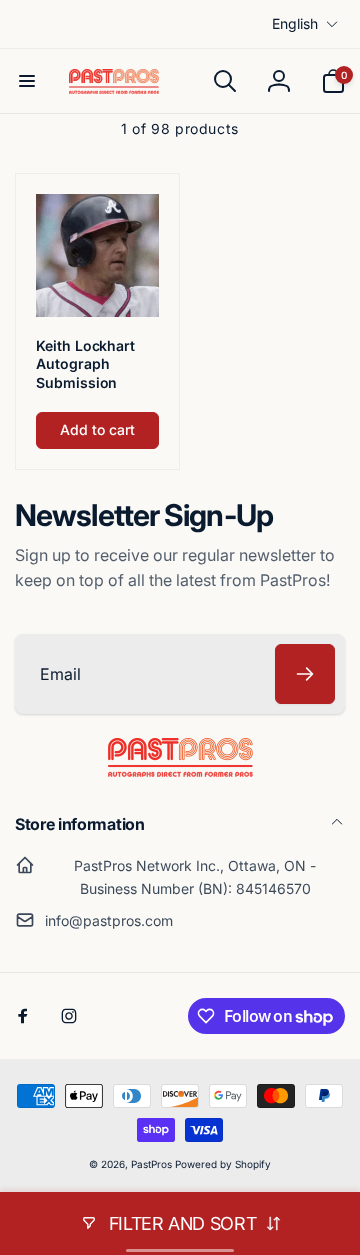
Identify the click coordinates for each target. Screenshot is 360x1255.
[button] (27, 81)
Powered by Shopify (223, 1164)
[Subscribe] (305, 674)
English (295, 23)
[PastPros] (180, 771)
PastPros (151, 1164)
